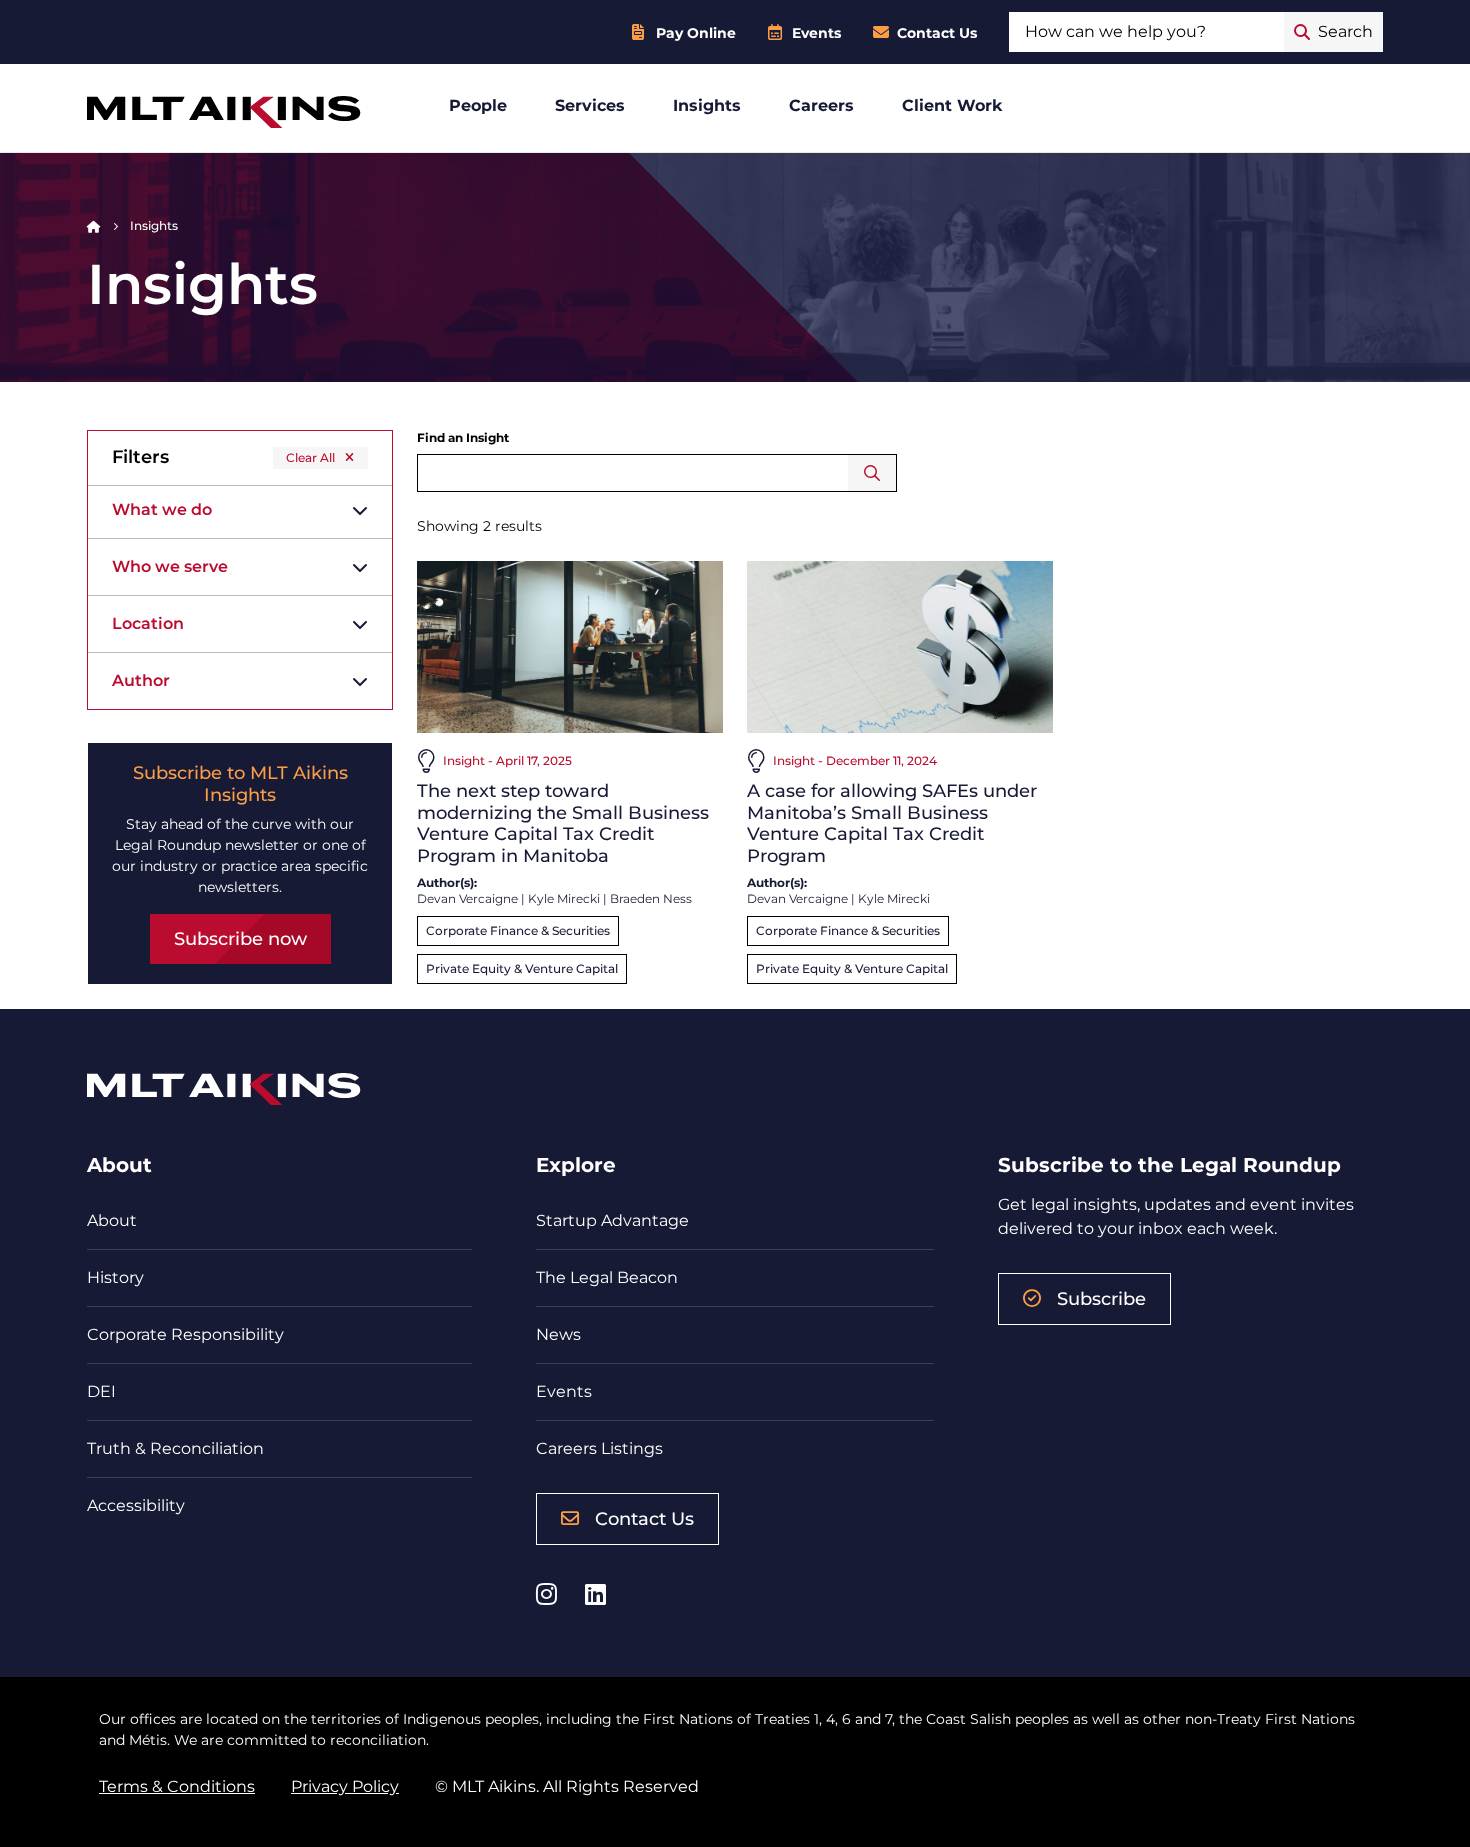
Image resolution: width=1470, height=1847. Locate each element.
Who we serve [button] (170, 566)
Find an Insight (463, 437)
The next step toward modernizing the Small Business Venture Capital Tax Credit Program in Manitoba (563, 823)
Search (872, 473)
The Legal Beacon (607, 1277)
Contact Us (937, 33)
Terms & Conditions (177, 1786)
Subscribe (1101, 1299)
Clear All (310, 457)
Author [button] (141, 680)
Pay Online (696, 33)
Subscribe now (240, 939)
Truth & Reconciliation (175, 1448)
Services (590, 105)
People (478, 105)
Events (816, 33)
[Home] (94, 225)
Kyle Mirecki (564, 898)
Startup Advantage (612, 1220)
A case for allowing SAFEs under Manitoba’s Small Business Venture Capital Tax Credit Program (892, 823)
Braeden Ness (651, 898)
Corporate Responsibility (185, 1334)
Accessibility (136, 1505)
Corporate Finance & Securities (518, 930)
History (115, 1277)
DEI (101, 1391)
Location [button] (148, 623)
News (558, 1334)
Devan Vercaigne (467, 898)
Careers (821, 105)
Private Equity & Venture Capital (522, 968)
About (112, 1220)
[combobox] (1146, 32)
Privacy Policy (345, 1786)
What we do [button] (162, 509)
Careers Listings (599, 1448)
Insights (707, 105)
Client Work (952, 105)
